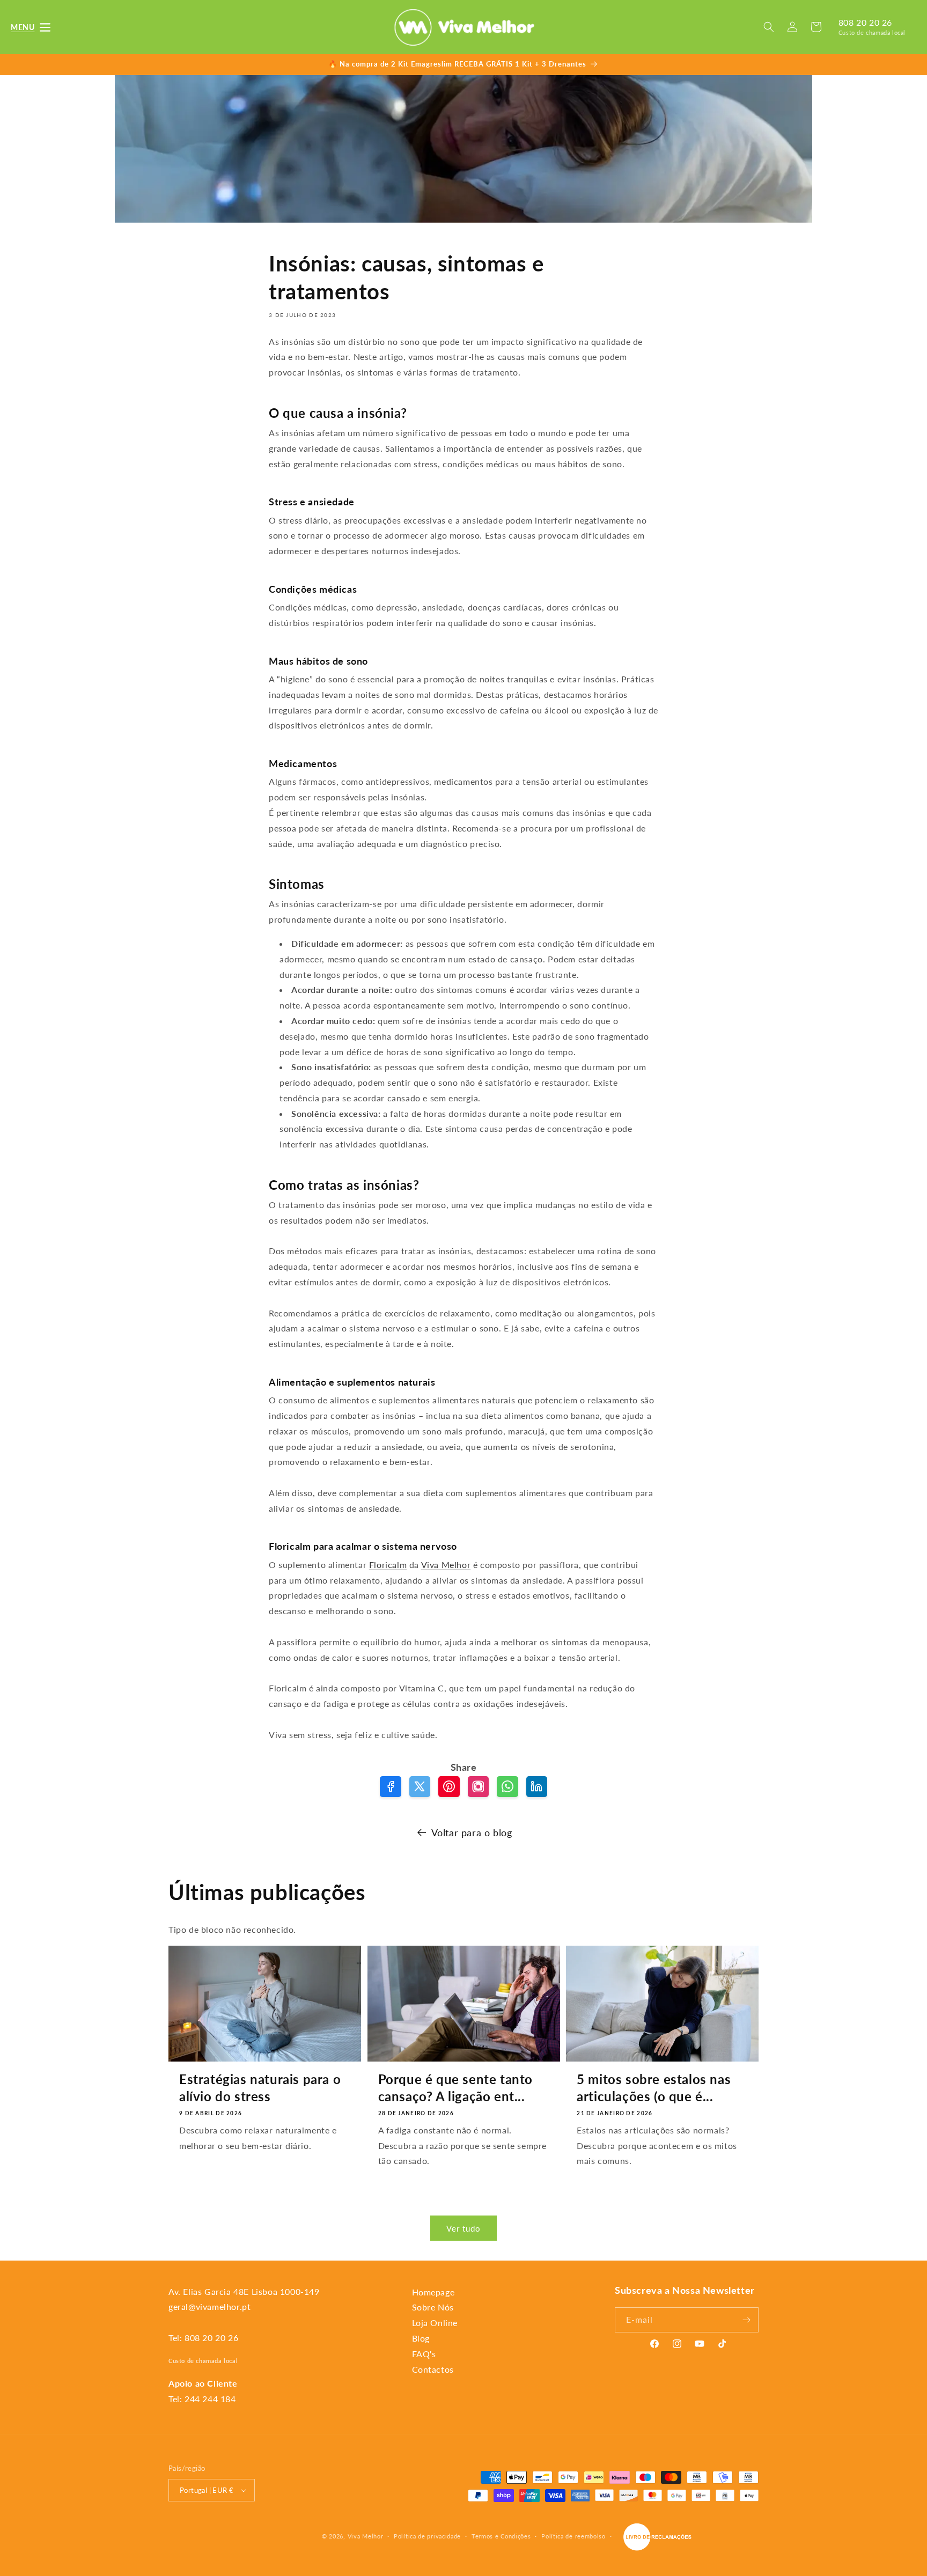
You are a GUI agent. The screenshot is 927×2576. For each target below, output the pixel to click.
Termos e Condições (501, 2536)
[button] (23, 27)
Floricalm (388, 1565)
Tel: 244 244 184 (202, 2399)
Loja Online (435, 2323)
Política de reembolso (573, 2536)
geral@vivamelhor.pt (209, 2306)
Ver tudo (464, 2228)
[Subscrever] (746, 2320)
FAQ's (424, 2354)
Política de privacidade (427, 2536)
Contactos (433, 2369)
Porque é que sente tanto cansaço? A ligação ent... (455, 2087)
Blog (421, 2338)
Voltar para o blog (472, 1832)
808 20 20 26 (865, 22)
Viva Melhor (446, 1565)
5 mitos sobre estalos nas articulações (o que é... (654, 2087)
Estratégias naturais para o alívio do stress (260, 2087)
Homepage (433, 2292)
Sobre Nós (433, 2307)
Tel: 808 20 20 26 (203, 2338)
